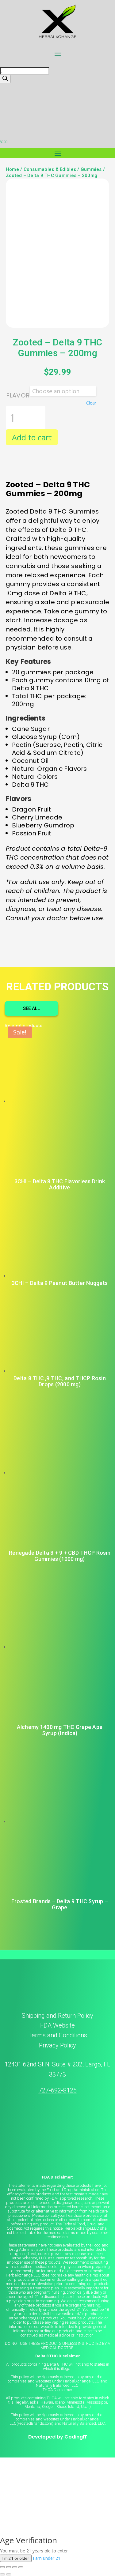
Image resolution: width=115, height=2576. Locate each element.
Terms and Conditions (58, 2035)
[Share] (15, 2567)
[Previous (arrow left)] (2, 2574)
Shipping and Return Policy (57, 2016)
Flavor (18, 395)
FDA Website (57, 2025)
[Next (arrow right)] (9, 2574)
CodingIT (76, 2437)
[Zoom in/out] (2, 2567)
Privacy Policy (57, 2045)
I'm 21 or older (16, 2558)
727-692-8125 (58, 2090)
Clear (91, 403)
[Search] (5, 79)
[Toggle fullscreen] (9, 2567)
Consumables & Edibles (50, 169)
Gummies (91, 169)
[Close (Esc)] (21, 2567)
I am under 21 (47, 2558)
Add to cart (32, 437)
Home (12, 169)
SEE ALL (31, 1008)
